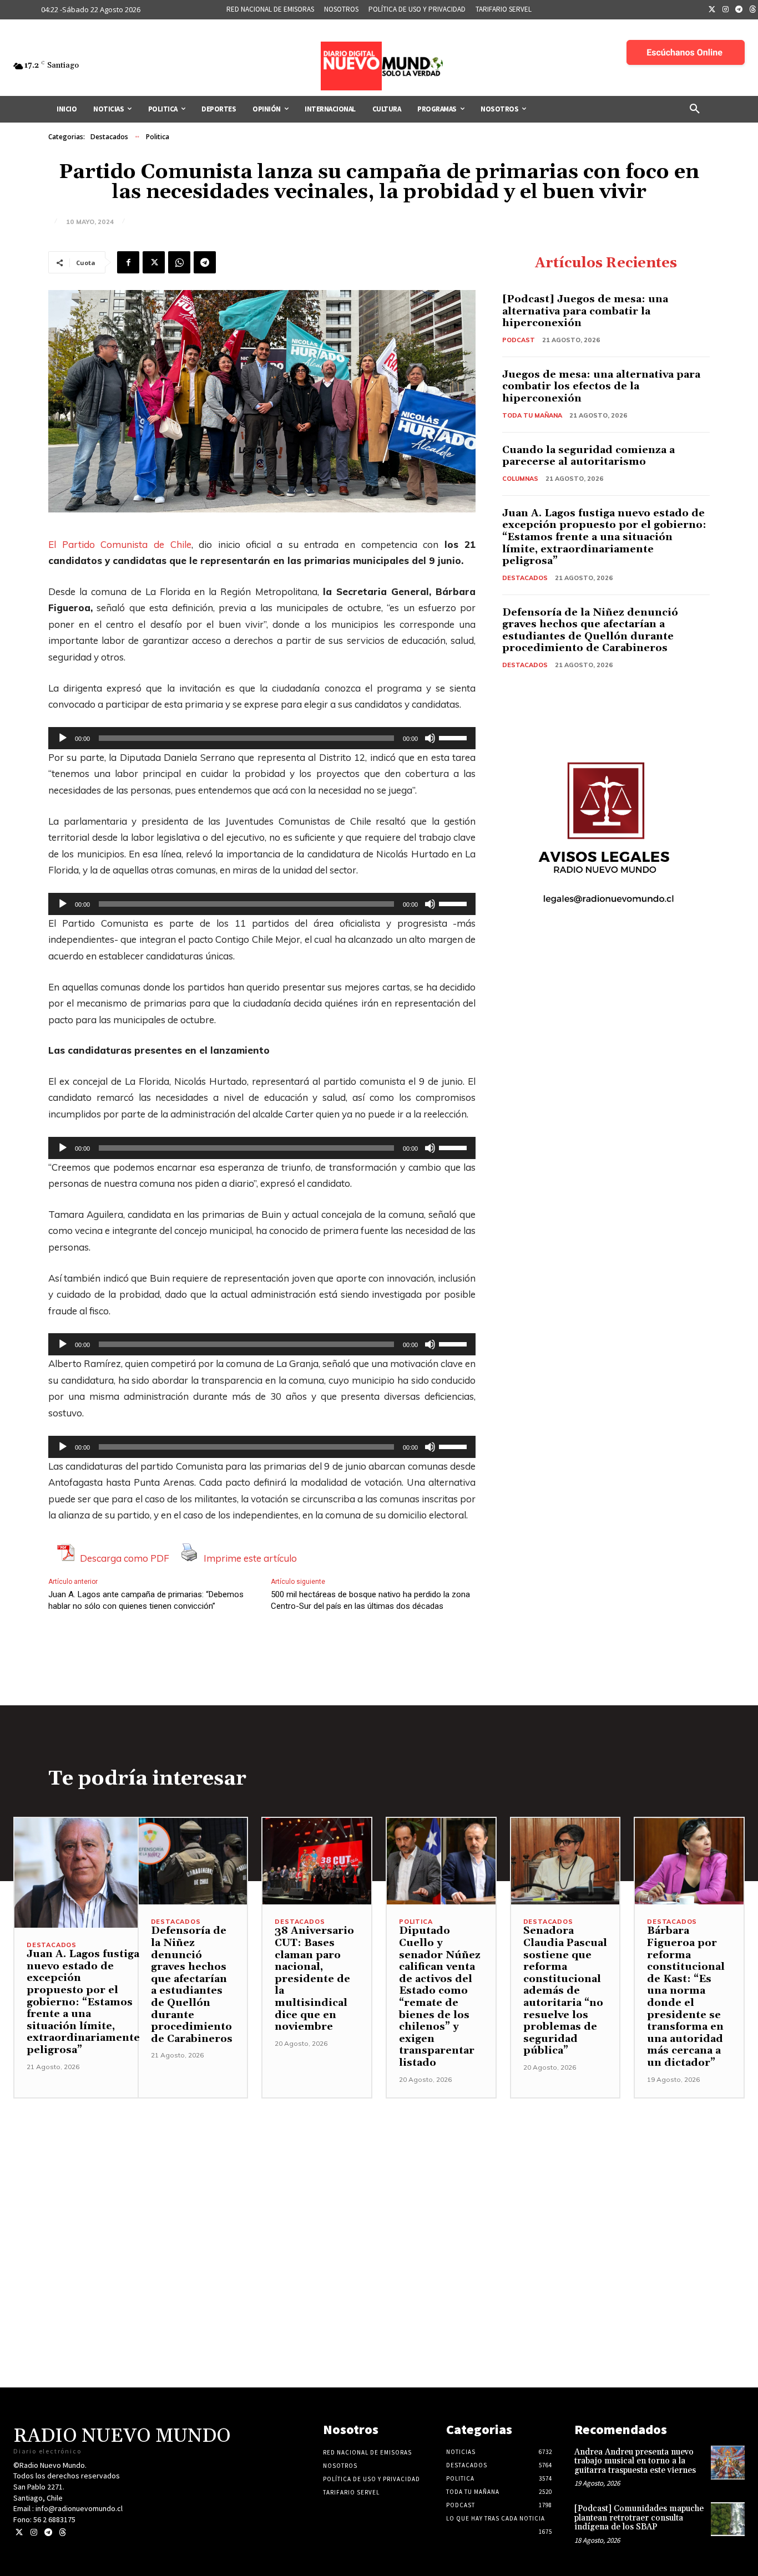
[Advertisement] (379, 2176)
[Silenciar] (430, 738)
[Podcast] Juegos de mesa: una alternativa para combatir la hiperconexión (585, 311)
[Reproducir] (63, 738)
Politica (158, 137)
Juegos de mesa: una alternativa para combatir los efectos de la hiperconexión (601, 387)
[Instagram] (726, 10)
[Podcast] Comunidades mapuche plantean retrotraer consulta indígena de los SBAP (639, 2518)
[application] (262, 738)
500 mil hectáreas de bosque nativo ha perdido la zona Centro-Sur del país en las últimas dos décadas (370, 1600)
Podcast (519, 340)
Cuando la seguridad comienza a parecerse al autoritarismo (588, 456)
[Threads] (62, 2532)
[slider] (454, 737)
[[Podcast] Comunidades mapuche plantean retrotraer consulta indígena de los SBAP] (728, 2519)
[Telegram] (739, 10)
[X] (154, 262)
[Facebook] (128, 262)
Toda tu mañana (532, 415)
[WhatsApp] (179, 262)
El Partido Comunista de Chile (120, 544)
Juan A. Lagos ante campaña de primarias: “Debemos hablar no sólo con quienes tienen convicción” (146, 1600)
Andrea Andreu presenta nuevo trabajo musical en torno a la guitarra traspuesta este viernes (635, 2461)
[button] (695, 109)
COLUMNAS (520, 479)
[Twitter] (712, 10)
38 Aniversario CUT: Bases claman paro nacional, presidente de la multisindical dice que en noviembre (314, 1979)
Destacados (109, 137)
